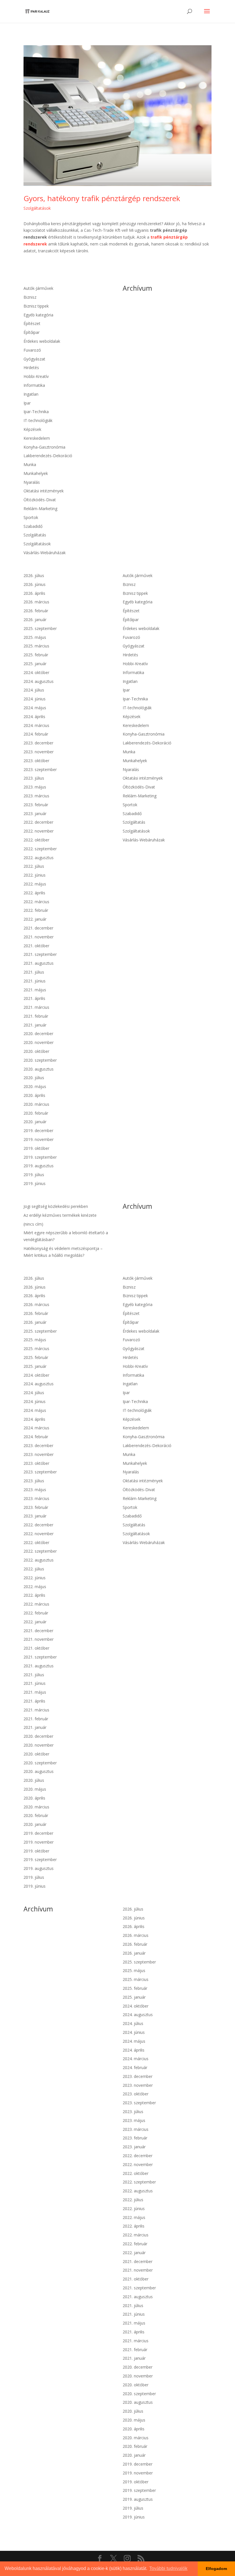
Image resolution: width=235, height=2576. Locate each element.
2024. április (34, 717)
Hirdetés (31, 367)
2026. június (35, 584)
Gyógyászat (34, 359)
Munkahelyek (36, 473)
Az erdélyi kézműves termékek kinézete (60, 1215)
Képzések (32, 429)
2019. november (39, 1139)
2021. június (35, 981)
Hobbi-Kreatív (36, 376)
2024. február (36, 734)
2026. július (34, 575)
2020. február (36, 1113)
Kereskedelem (37, 438)
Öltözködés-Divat (40, 500)
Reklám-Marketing (40, 509)
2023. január (35, 814)
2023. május (35, 787)
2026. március (36, 602)
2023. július (34, 778)
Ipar (27, 403)
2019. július (34, 1175)
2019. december (38, 1131)
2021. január (35, 1025)
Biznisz (30, 297)
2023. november (39, 752)
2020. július (34, 1078)
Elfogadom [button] (216, 2569)
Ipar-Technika (36, 412)
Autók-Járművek (38, 288)
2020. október (36, 1051)
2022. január (35, 919)
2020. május (35, 1086)
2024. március (36, 725)
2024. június (35, 699)
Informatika (34, 385)
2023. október (36, 761)
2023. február (36, 805)
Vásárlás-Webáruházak (45, 553)
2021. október (36, 946)
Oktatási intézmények (44, 491)
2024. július (34, 690)
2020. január (35, 1122)
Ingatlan (31, 394)
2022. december (38, 822)
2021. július (34, 972)
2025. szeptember (40, 628)
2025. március (36, 646)
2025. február (36, 655)
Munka (30, 464)
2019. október (36, 1148)
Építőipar (32, 332)
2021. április (34, 998)
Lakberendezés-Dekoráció (48, 456)
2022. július (34, 866)
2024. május (35, 708)
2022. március (36, 902)
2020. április (34, 1095)
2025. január (35, 664)
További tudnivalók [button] (168, 2568)
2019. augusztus (39, 1166)
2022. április (34, 893)
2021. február (36, 1016)
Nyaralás (32, 482)
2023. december (38, 743)
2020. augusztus (39, 1069)
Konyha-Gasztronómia (44, 447)
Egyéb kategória (38, 315)
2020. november (39, 1042)
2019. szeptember (40, 1157)
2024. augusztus (39, 681)
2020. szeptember (40, 1060)
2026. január (35, 620)
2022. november (39, 831)
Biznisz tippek (36, 306)
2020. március (36, 1104)
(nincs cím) (33, 1224)
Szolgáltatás (35, 535)
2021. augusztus (39, 963)
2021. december (38, 928)
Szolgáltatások (37, 208)
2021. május (35, 990)
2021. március (36, 1007)
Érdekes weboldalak (42, 341)
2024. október (36, 672)
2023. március (36, 796)
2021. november (39, 937)
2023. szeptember (40, 769)
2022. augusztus (39, 858)
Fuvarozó (32, 350)
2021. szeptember (40, 954)
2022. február (36, 910)
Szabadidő (33, 526)
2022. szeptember (40, 849)
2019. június (35, 1183)
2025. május (35, 637)
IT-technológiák (38, 420)
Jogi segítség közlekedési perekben (56, 1206)
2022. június (35, 875)
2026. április (34, 593)
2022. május (35, 884)
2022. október (36, 840)
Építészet (32, 323)
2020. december (38, 1034)
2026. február (36, 611)
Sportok (31, 517)
